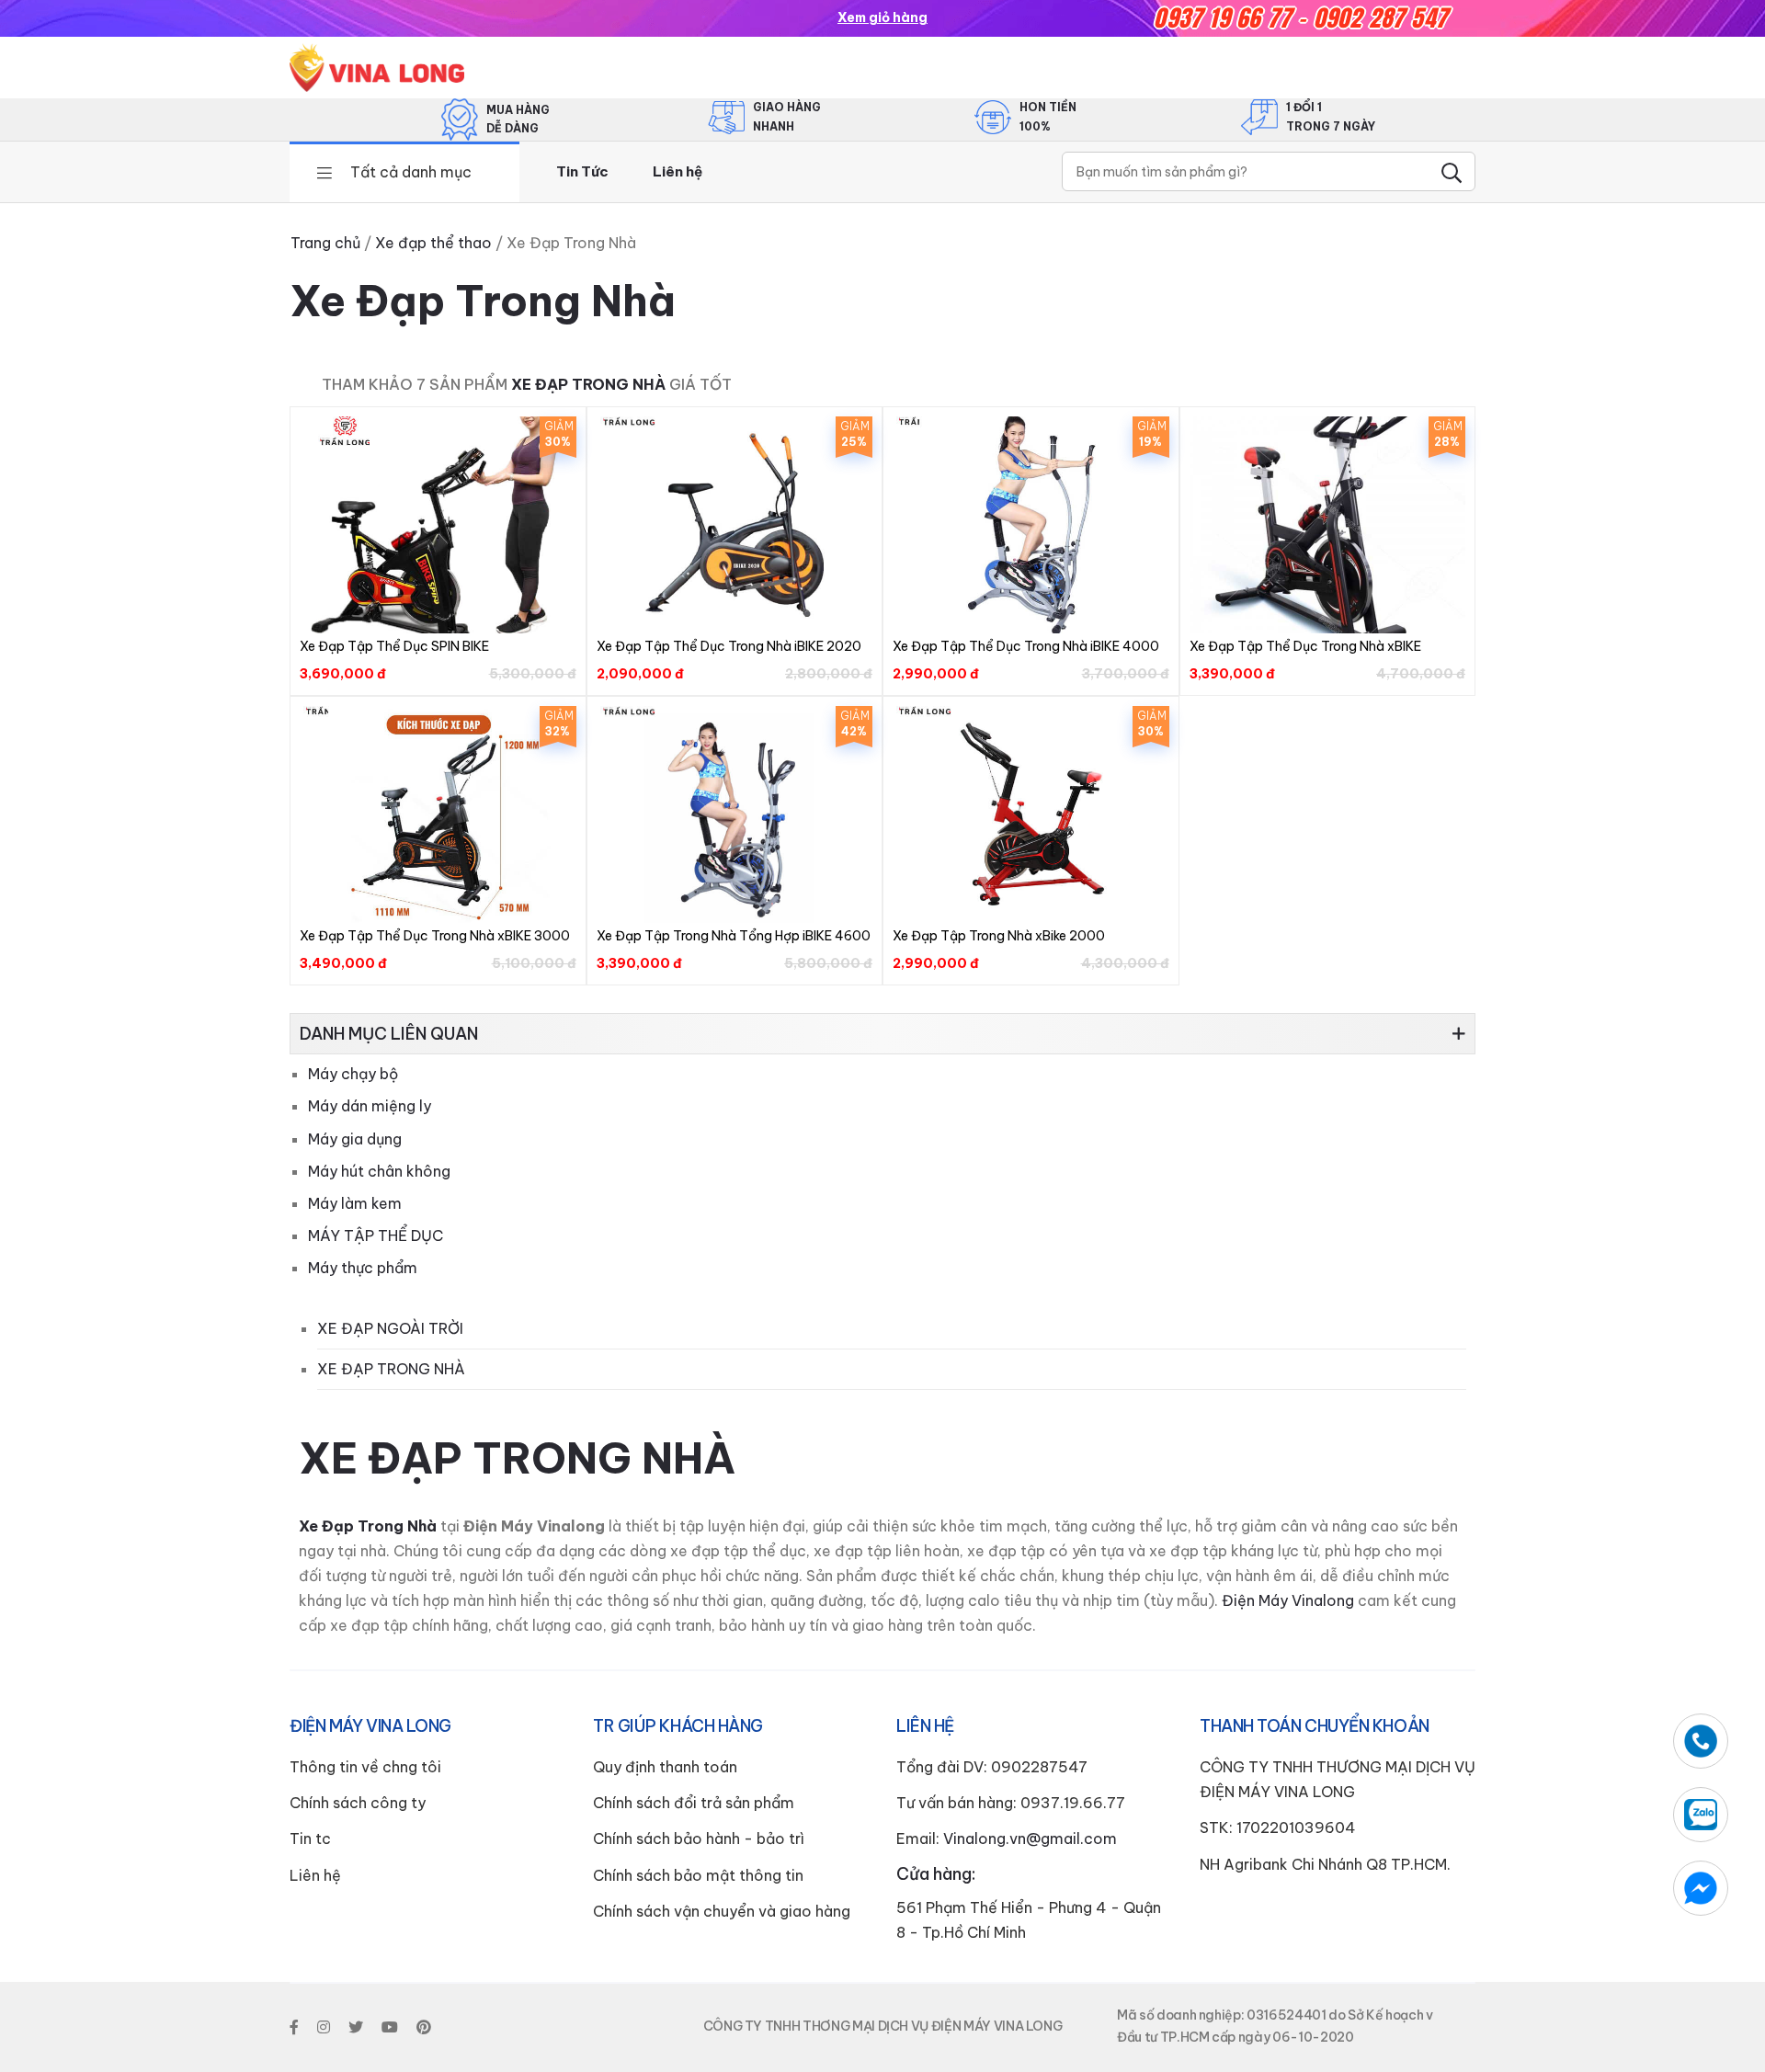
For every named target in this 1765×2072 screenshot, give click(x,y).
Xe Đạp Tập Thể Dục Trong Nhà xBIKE (1305, 646)
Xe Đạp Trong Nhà (588, 384)
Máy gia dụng (355, 1139)
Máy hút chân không (379, 1171)
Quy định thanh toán (665, 1767)
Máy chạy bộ (353, 1074)
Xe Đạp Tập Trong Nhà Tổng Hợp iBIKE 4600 (734, 936)
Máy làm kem (355, 1203)
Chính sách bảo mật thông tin (698, 1875)
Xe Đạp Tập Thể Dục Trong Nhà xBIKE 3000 (435, 936)
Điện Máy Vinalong (1286, 1600)
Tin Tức (582, 171)
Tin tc (310, 1839)
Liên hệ (678, 171)
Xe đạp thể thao (433, 243)
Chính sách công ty (358, 1803)
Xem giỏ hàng (882, 17)
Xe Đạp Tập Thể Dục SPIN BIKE (394, 646)
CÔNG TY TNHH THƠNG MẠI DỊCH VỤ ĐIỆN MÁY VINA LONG (883, 2026)
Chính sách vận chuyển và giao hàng (722, 1911)
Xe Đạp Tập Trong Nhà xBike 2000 (999, 936)
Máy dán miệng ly (370, 1106)
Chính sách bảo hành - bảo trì (699, 1839)
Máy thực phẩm (363, 1268)
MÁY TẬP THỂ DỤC (376, 1235)
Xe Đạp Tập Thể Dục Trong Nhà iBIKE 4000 (1026, 646)
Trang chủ (325, 243)
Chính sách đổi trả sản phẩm (694, 1803)
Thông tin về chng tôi (365, 1767)
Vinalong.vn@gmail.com (1030, 1839)
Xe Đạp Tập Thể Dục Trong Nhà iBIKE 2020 (729, 646)
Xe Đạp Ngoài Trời (390, 1328)
